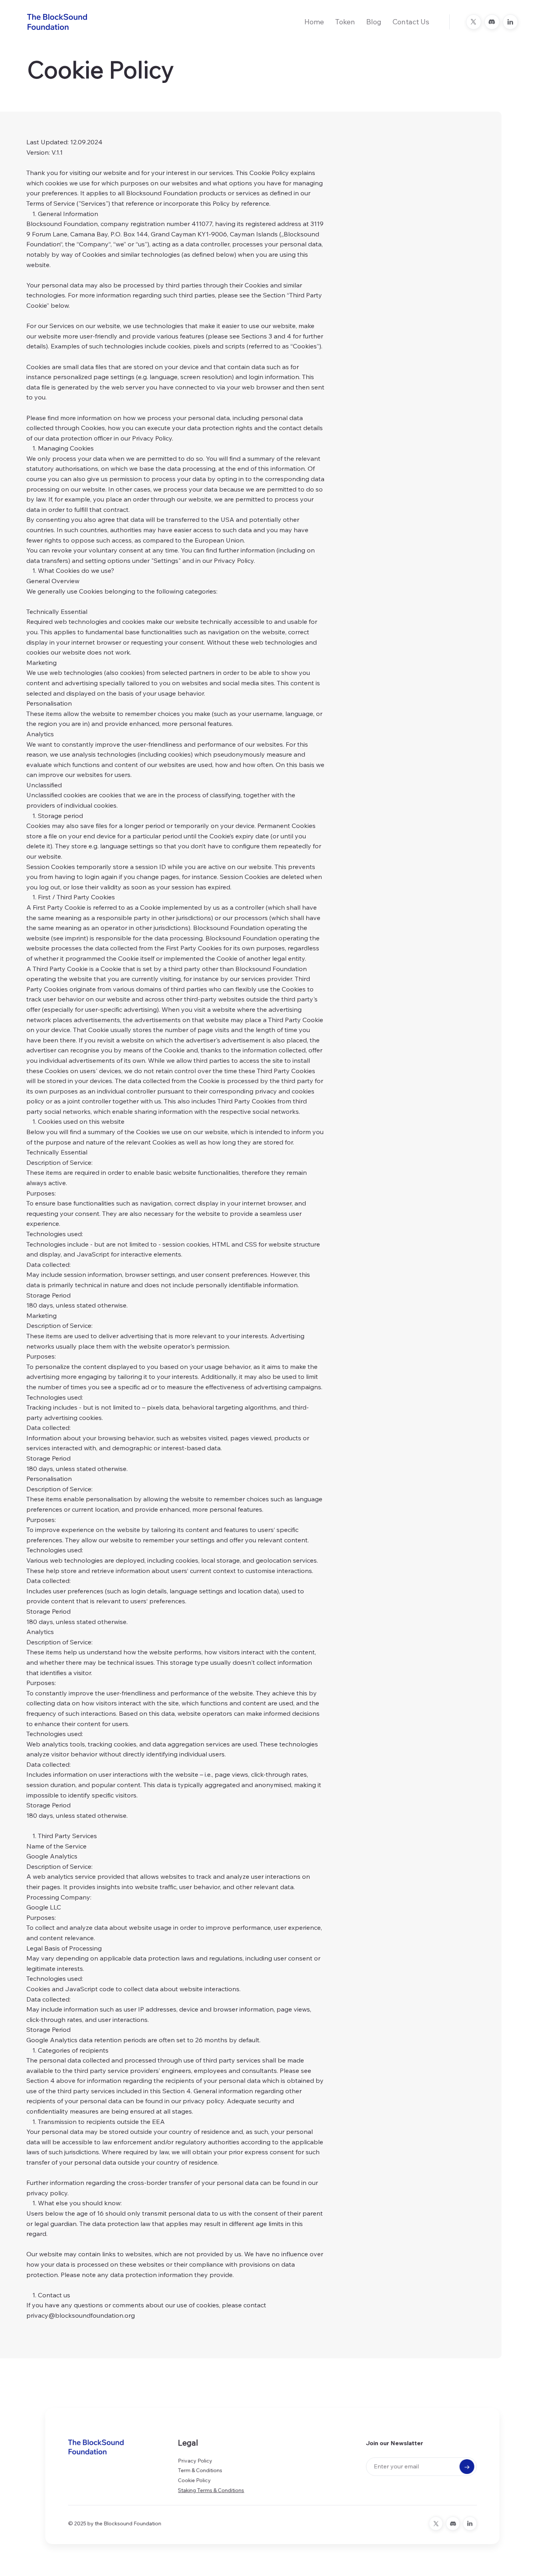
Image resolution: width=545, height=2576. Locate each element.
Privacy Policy (195, 2461)
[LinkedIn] (510, 22)
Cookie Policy (195, 2480)
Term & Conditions (200, 2471)
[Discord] (492, 22)
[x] (474, 22)
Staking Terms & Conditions (211, 2490)
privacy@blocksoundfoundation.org (81, 2315)
